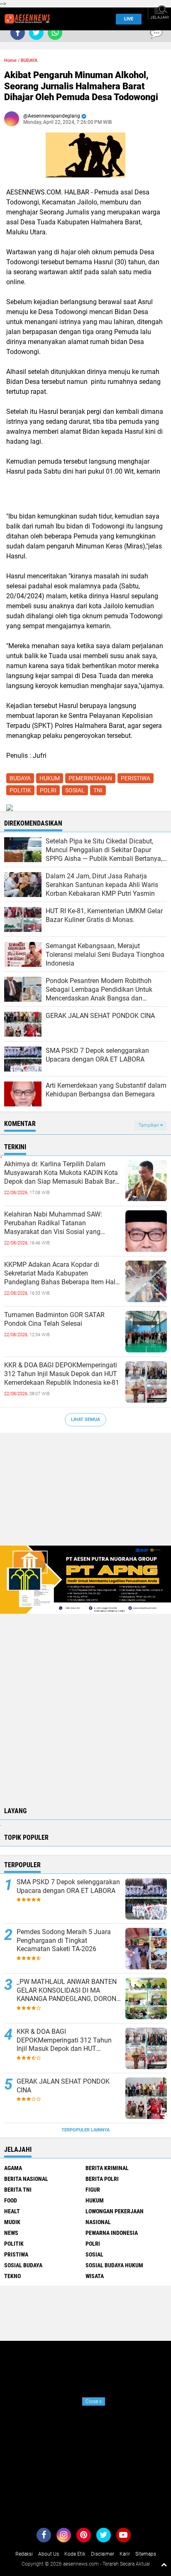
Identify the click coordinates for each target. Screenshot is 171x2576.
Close (94, 2401)
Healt (12, 2211)
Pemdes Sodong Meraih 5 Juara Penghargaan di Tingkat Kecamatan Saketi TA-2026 (64, 1941)
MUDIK (12, 2222)
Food (11, 2200)
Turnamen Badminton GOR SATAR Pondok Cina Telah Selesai (54, 1319)
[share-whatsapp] (55, 33)
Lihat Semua (85, 1420)
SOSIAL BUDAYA (23, 2265)
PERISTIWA (136, 778)
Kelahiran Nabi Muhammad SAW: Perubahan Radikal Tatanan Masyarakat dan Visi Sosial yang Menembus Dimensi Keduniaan (53, 1223)
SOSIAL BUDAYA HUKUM (114, 2265)
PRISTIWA (16, 2254)
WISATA (95, 2276)
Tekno (12, 2276)
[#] (85, 1579)
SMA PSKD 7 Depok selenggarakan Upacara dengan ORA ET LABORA (68, 1886)
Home (10, 60)
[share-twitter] (36, 33)
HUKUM (50, 778)
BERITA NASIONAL (26, 2179)
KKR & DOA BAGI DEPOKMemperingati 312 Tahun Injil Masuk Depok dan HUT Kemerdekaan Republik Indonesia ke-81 (62, 1374)
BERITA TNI (18, 2190)
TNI (98, 790)
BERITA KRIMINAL (107, 2168)
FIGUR (93, 2190)
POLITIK (20, 790)
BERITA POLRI (102, 2179)
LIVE (129, 19)
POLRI (48, 790)
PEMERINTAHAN (90, 778)
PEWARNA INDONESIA (112, 2233)
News (11, 2233)
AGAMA (13, 2168)
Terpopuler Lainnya (85, 2130)
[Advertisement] (85, 1493)
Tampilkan (149, 1125)
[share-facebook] (18, 33)
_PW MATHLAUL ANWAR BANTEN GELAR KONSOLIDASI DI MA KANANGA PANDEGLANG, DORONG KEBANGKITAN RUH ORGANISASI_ (69, 1991)
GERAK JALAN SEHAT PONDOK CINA (63, 2086)
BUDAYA (29, 60)
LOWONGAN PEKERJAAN (115, 2211)
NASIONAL (98, 2222)
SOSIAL (75, 790)
